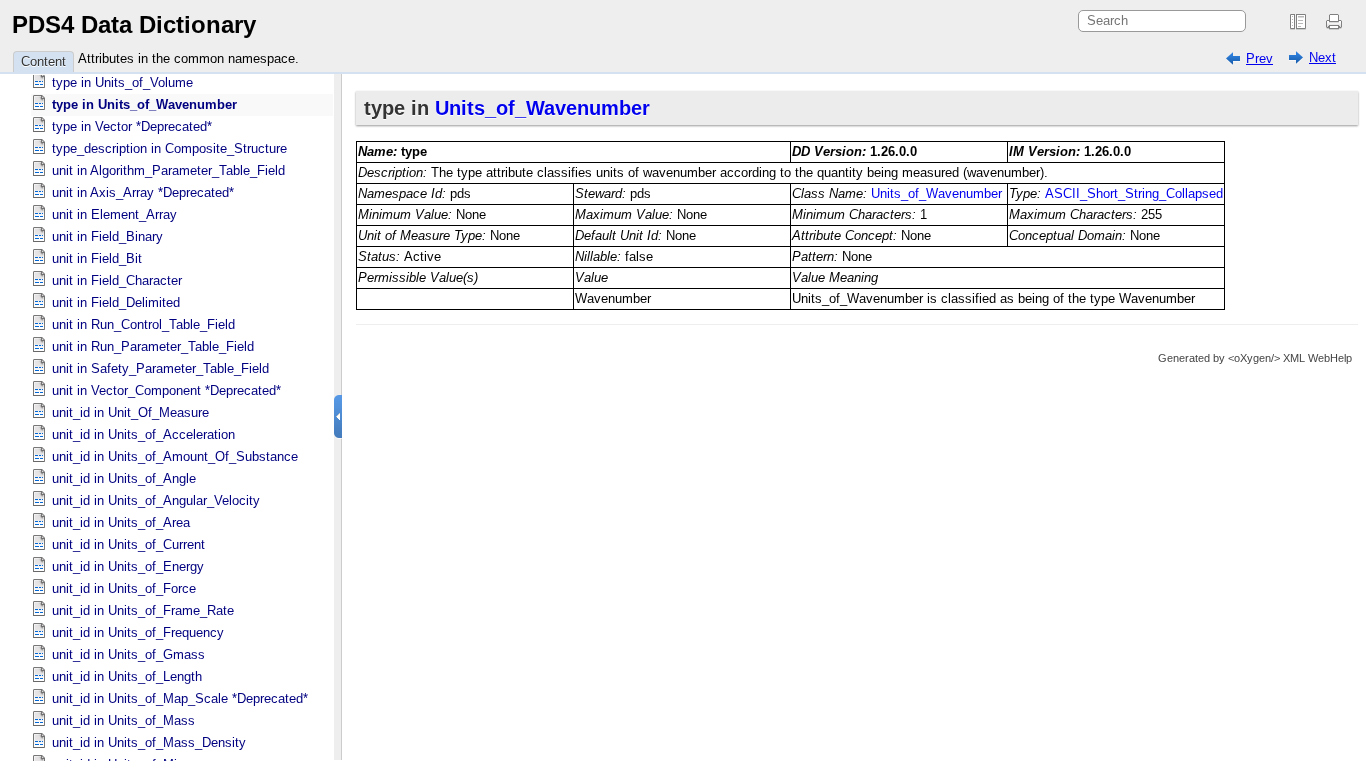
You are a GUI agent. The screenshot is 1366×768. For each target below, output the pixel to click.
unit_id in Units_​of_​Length (127, 676)
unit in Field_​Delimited (116, 302)
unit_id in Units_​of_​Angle (124, 478)
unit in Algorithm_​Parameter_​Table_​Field (168, 170)
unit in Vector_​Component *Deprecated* (166, 390)
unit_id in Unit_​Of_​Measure (130, 412)
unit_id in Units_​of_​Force (124, 588)
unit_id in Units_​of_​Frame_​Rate (143, 610)
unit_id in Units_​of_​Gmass (128, 654)
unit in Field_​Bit (97, 258)
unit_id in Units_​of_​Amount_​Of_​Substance (175, 456)
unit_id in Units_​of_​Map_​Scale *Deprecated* (180, 698)
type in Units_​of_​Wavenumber (144, 104)
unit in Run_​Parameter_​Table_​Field (153, 346)
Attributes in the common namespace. (188, 58)
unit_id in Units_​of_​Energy (128, 566)
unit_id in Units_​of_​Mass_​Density (149, 742)
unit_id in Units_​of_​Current (128, 544)
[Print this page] (1337, 22)
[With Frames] (1298, 22)
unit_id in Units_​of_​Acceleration (143, 434)
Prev (1259, 58)
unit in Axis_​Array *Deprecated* (143, 192)
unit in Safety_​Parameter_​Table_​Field (160, 368)
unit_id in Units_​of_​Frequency (138, 632)
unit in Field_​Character (117, 280)
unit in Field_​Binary (107, 236)
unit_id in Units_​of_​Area (121, 522)
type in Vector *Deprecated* (132, 126)
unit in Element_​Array (114, 214)
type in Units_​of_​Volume (122, 82)
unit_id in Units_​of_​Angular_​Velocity (156, 500)
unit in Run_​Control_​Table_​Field (143, 324)
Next (1322, 57)
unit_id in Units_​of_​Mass (123, 720)
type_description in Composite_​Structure (169, 148)
